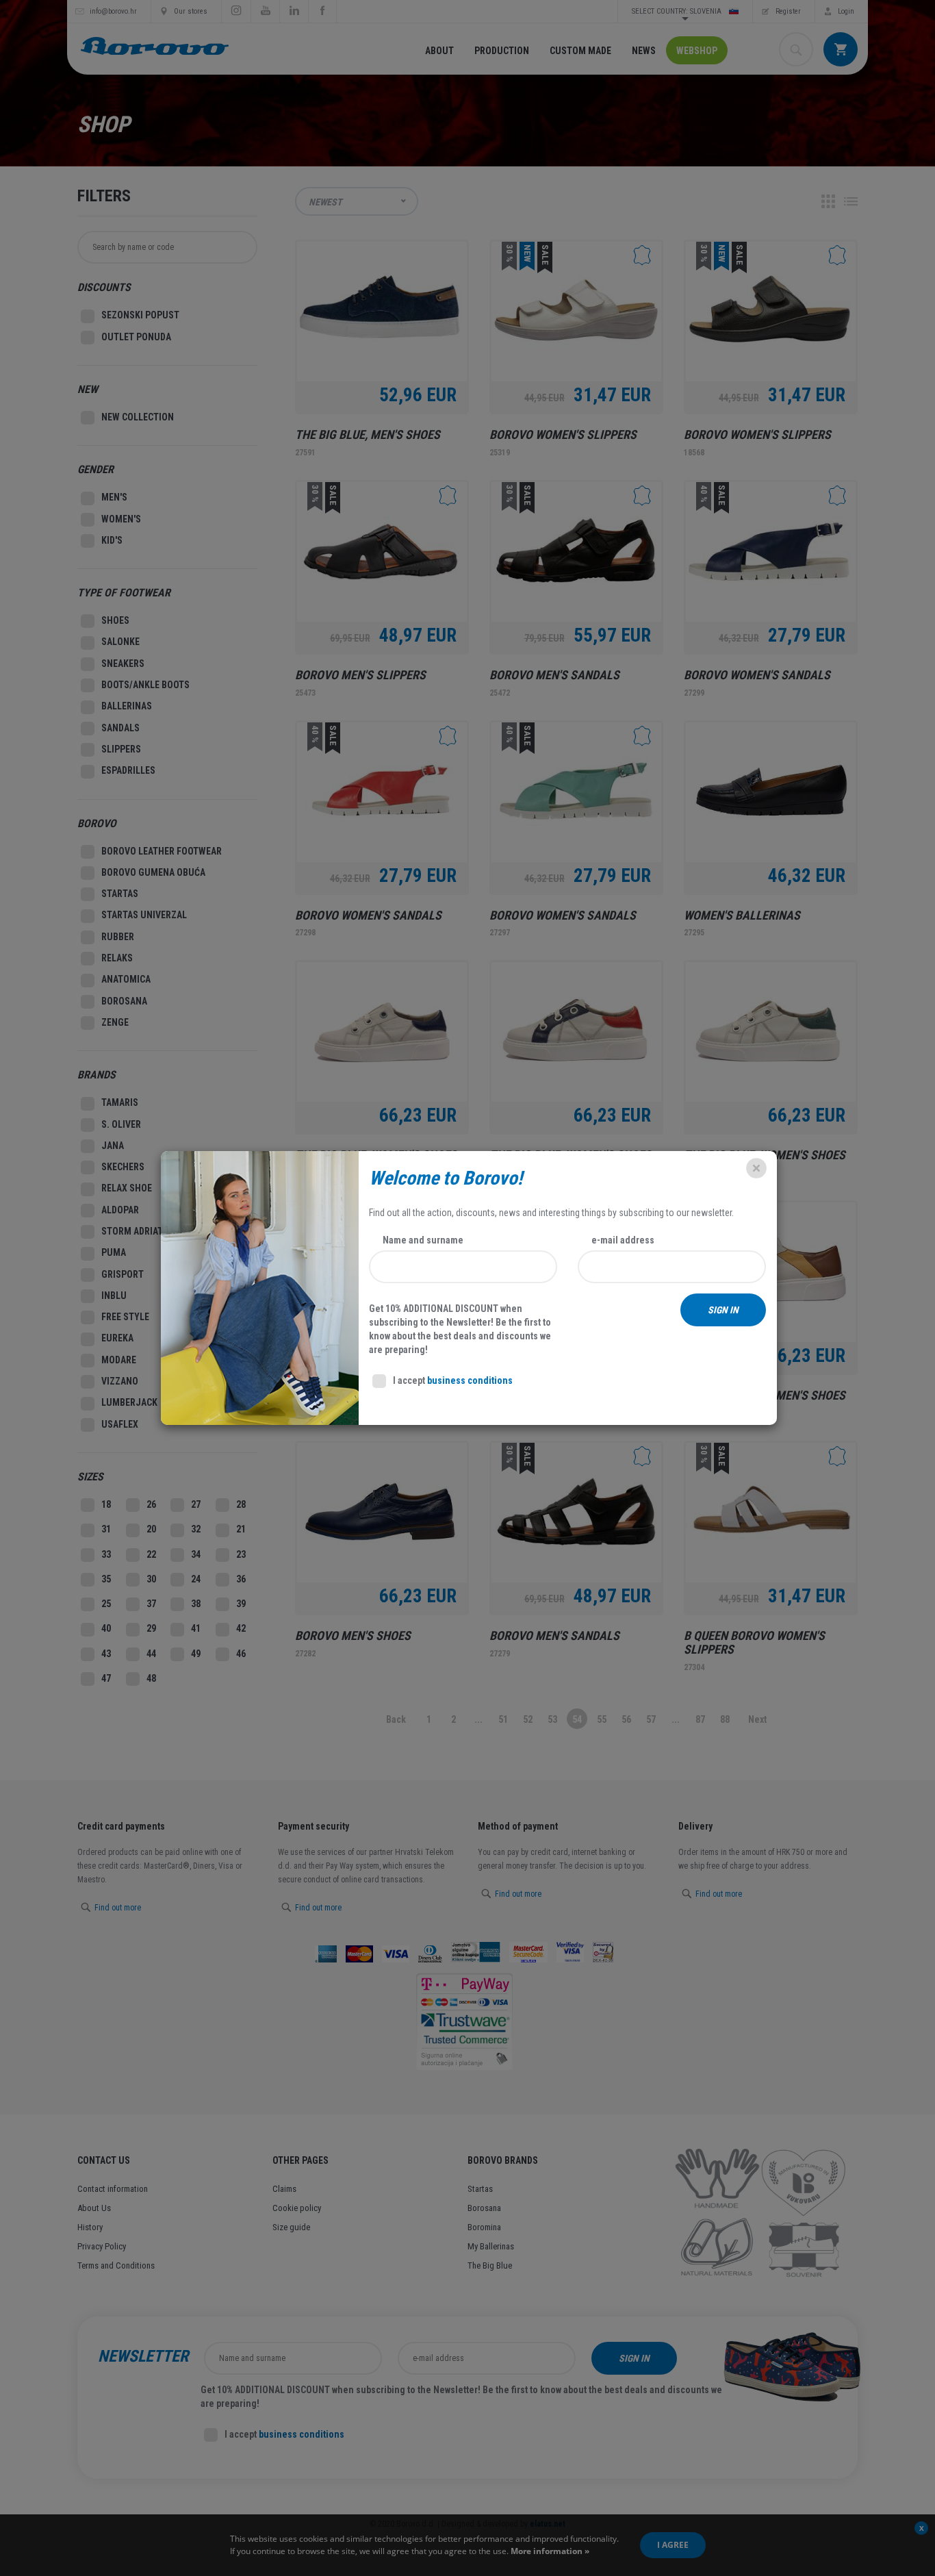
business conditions (470, 1380)
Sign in (723, 1310)
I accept (453, 1380)
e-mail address (623, 1240)
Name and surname (423, 1240)
